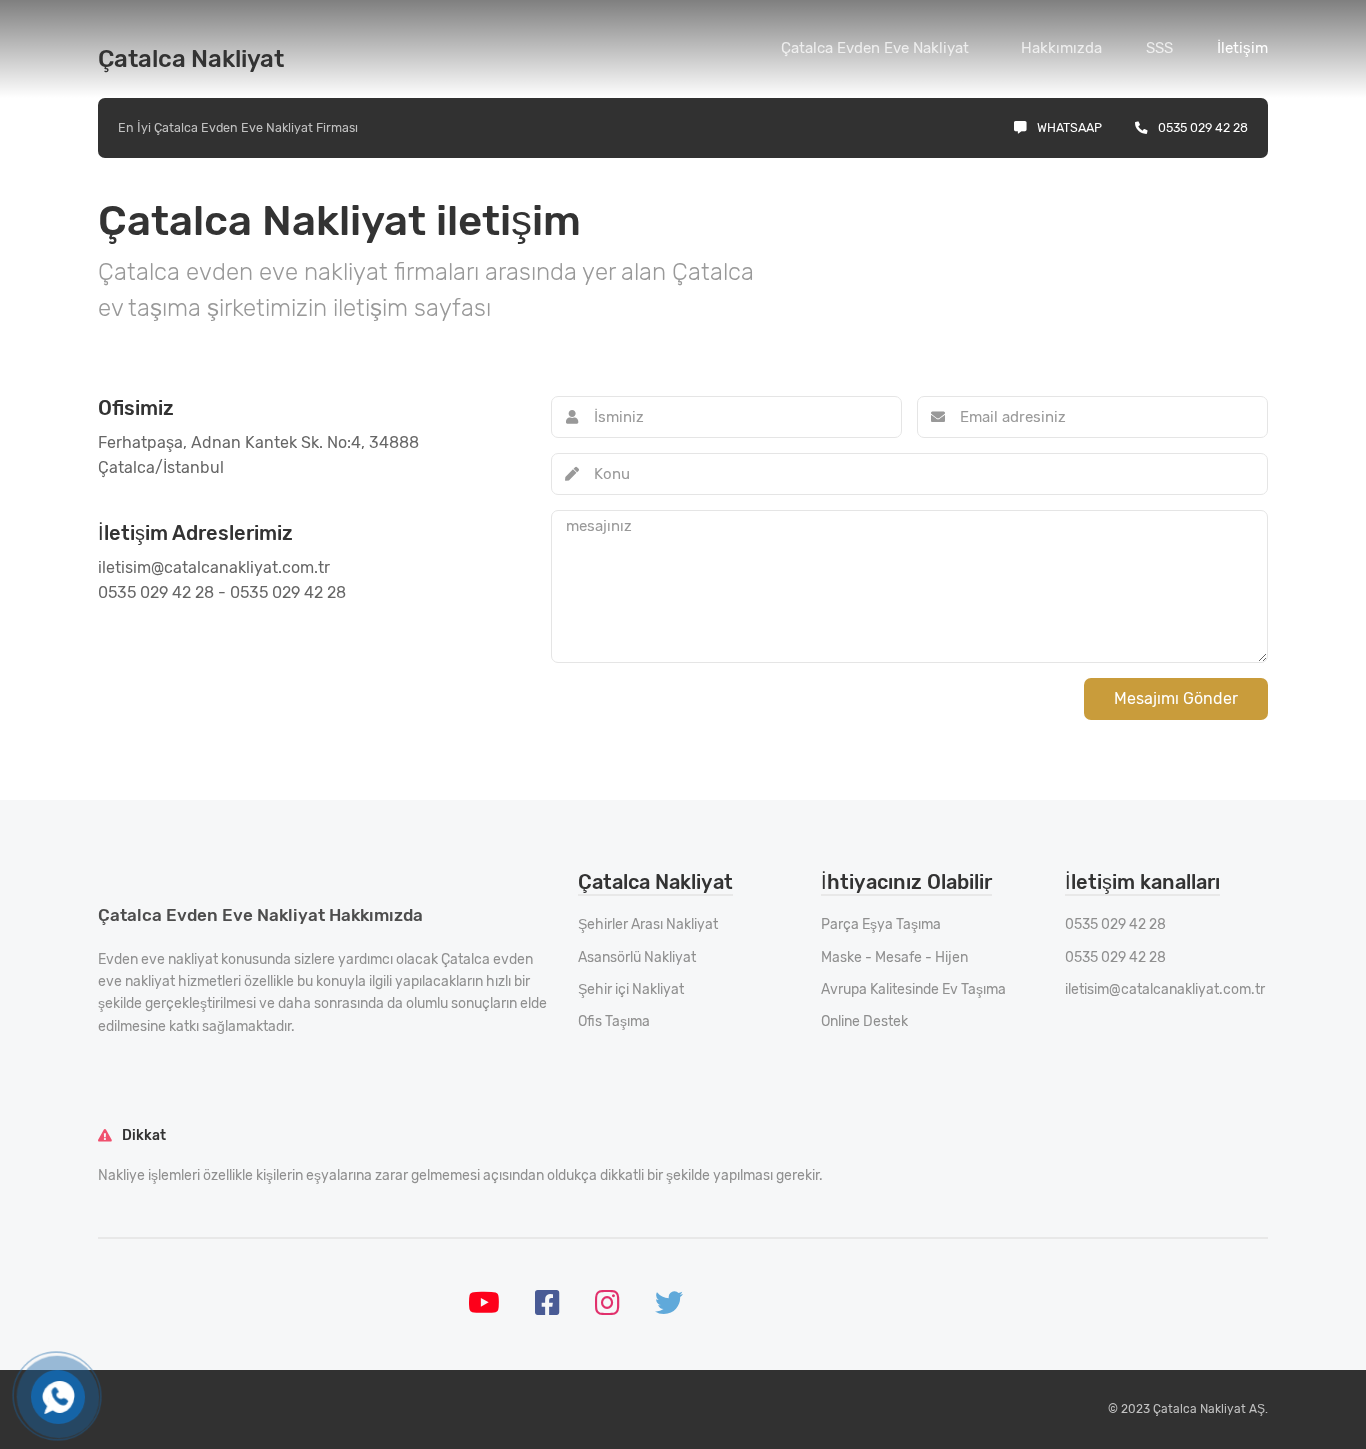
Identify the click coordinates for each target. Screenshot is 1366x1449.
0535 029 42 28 (1203, 127)
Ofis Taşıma (614, 1021)
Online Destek (864, 1021)
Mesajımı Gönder (1176, 698)
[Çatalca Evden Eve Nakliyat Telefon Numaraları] (58, 1397)
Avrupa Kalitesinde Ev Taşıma (913, 989)
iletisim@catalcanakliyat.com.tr (1165, 989)
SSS (1159, 48)
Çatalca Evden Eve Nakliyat (875, 48)
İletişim (1242, 48)
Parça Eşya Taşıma (881, 924)
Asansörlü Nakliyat (637, 957)
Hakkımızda (1061, 48)
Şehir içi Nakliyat (631, 989)
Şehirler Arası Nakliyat (648, 924)
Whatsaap (1069, 127)
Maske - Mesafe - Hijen (894, 957)
